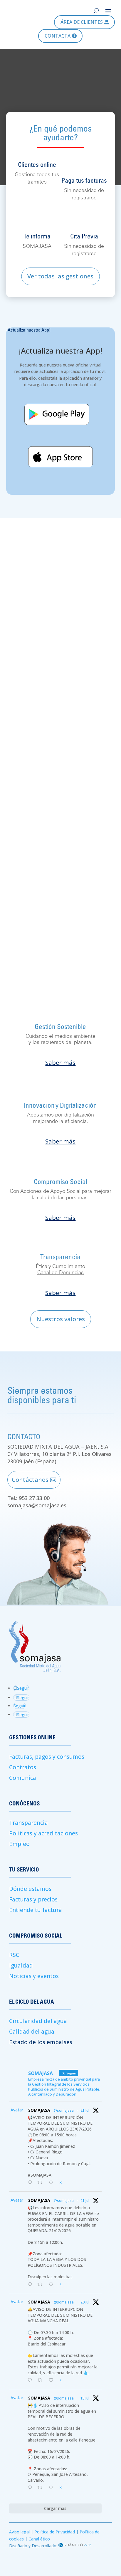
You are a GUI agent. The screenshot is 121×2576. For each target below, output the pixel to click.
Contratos (23, 1767)
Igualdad (21, 1965)
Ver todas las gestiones (60, 276)
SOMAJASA (39, 2110)
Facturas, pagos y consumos (47, 1757)
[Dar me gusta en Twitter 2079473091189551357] (53, 2285)
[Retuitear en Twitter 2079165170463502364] (42, 2380)
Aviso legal (19, 2532)
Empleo (19, 1844)
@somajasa (64, 2110)
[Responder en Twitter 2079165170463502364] (31, 2380)
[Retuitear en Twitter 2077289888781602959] (42, 2488)
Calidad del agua (32, 2032)
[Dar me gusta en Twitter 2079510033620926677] (53, 2183)
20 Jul (85, 2302)
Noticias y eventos (34, 1976)
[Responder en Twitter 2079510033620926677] (31, 2183)
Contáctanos (30, 1480)
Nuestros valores (61, 1319)
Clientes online (37, 164)
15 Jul (85, 2398)
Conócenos (34, 889)
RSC (14, 1955)
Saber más (60, 1063)
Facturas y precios (33, 1899)
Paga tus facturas (84, 180)
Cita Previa (84, 236)
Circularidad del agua (38, 2021)
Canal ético (39, 2539)
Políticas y (23, 1833)
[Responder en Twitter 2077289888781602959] (31, 2488)
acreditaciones (58, 1833)
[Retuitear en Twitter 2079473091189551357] (42, 2285)
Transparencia (28, 1823)
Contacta (58, 36)
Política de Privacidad (55, 2532)
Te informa (37, 236)
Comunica (23, 1778)
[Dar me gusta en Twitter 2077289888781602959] (53, 2488)
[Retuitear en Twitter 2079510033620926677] (42, 2183)
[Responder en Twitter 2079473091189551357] (31, 2285)
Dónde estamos (30, 1889)
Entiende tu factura (36, 1910)
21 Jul (85, 2110)
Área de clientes (82, 22)
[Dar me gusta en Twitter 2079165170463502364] (53, 2380)
